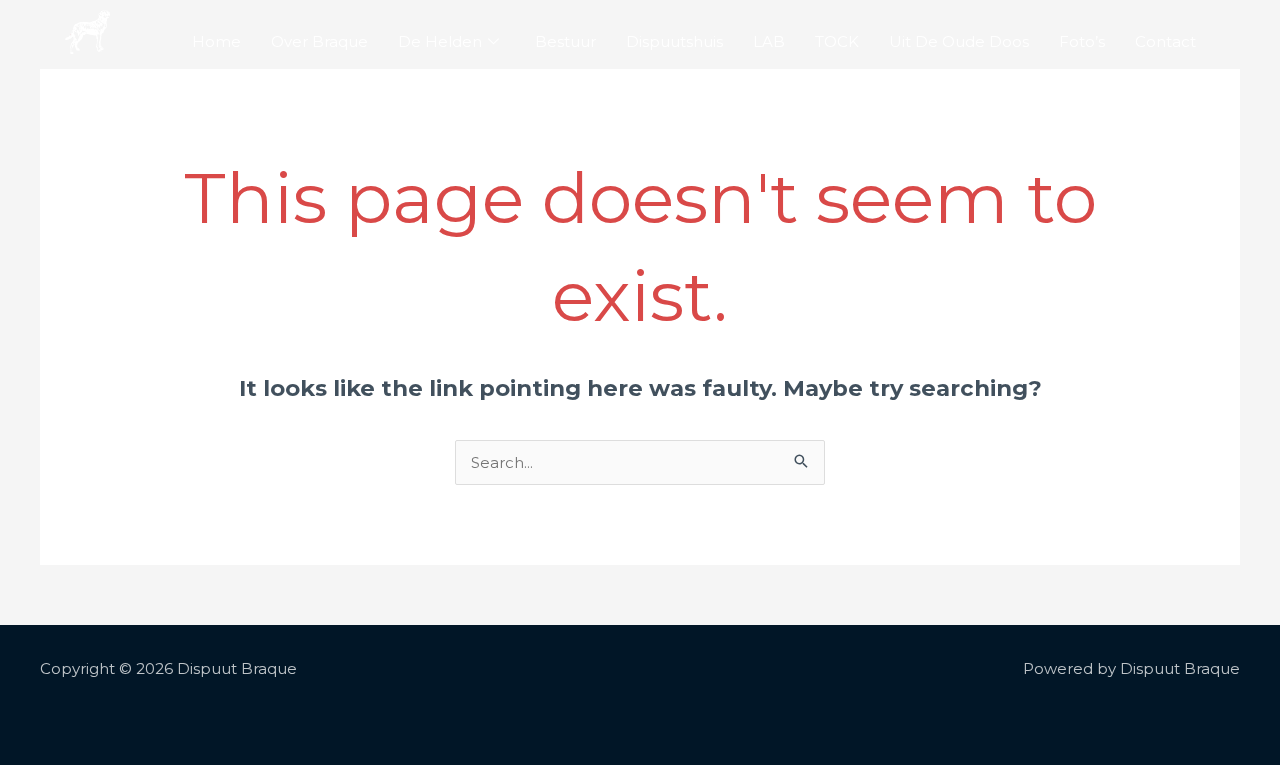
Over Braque (319, 41)
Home (216, 41)
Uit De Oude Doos (959, 41)
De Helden (440, 41)
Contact (1165, 41)
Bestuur (565, 41)
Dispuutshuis (674, 41)
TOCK (837, 41)
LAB (769, 41)
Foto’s (1082, 41)
